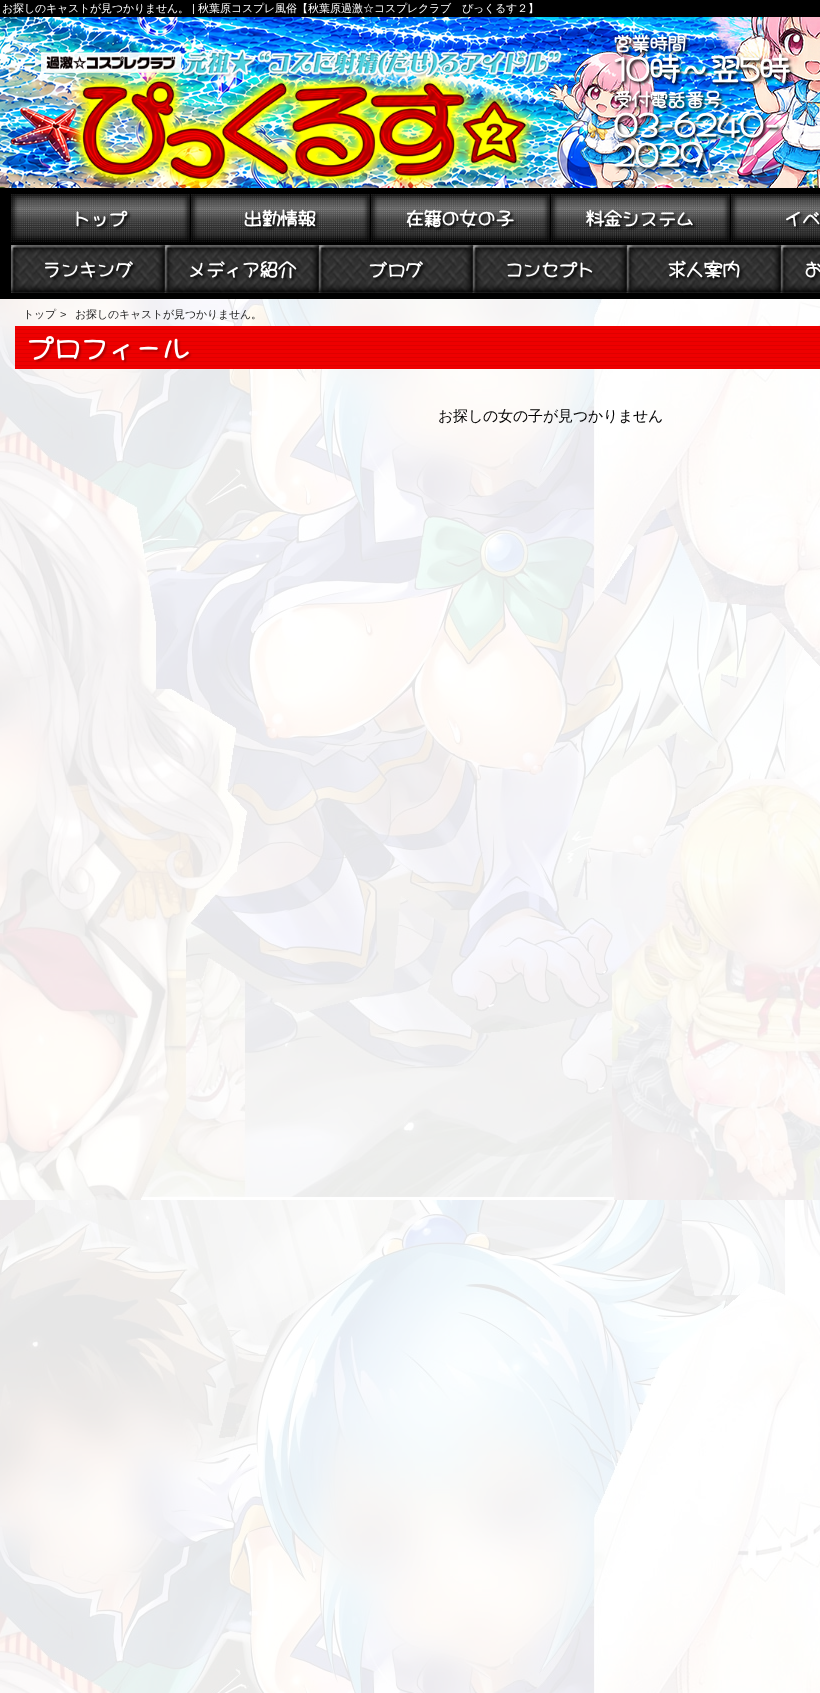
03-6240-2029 (696, 136)
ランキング (88, 267)
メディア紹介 (242, 267)
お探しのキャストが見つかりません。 (168, 314)
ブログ (396, 267)
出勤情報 (280, 216)
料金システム (640, 216)
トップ (100, 216)
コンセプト (550, 267)
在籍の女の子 (460, 216)
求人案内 (704, 267)
